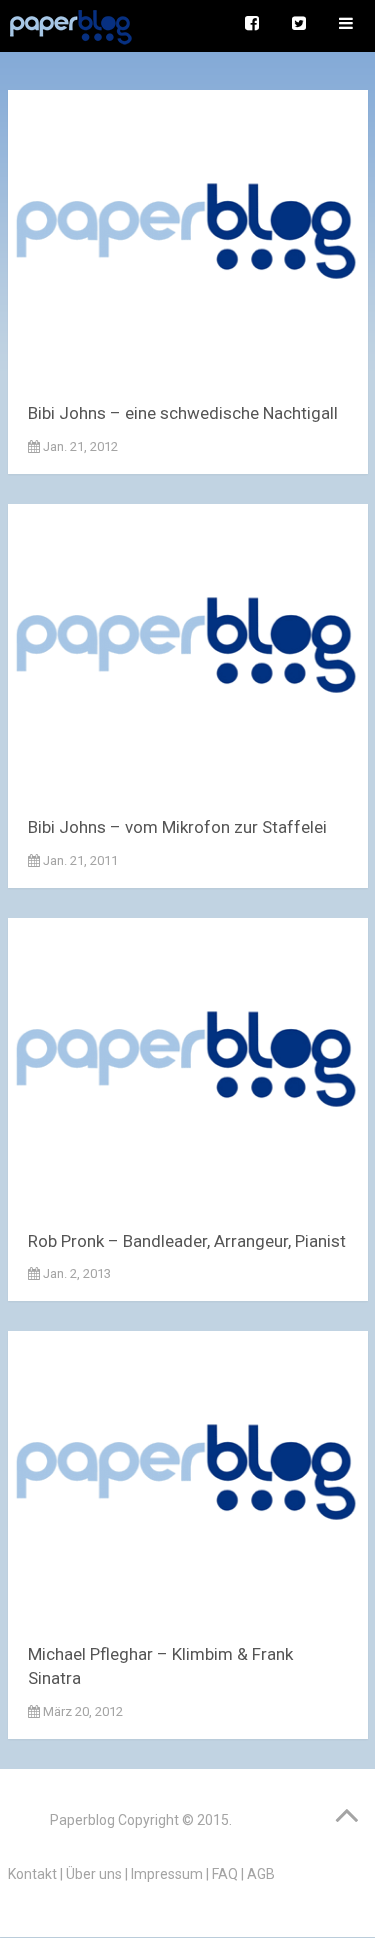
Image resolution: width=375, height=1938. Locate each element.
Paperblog (82, 1820)
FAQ (225, 1874)
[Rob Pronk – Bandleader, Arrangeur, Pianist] (188, 1066)
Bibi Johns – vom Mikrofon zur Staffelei (177, 827)
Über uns (94, 1874)
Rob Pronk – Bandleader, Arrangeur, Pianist (187, 1241)
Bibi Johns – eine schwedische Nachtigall (183, 413)
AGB (261, 1874)
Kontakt (32, 1874)
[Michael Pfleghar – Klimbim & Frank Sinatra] (188, 1479)
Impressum (167, 1874)
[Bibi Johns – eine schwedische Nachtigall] (188, 238)
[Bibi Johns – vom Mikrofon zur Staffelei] (188, 652)
